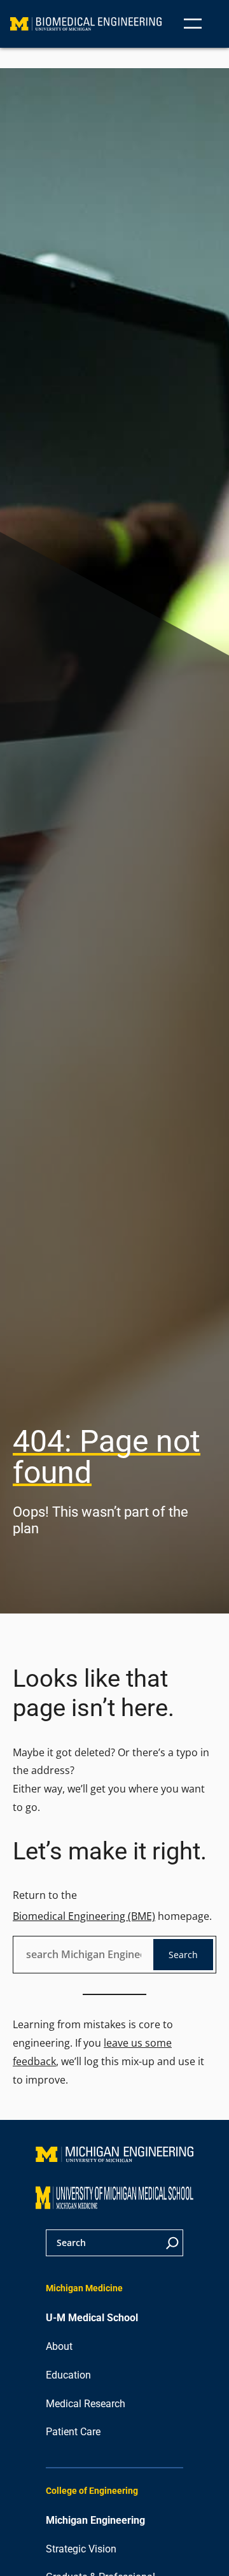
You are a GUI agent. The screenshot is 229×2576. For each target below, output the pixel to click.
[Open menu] (193, 24)
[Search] (172, 2243)
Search (183, 1955)
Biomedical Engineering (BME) (84, 1916)
